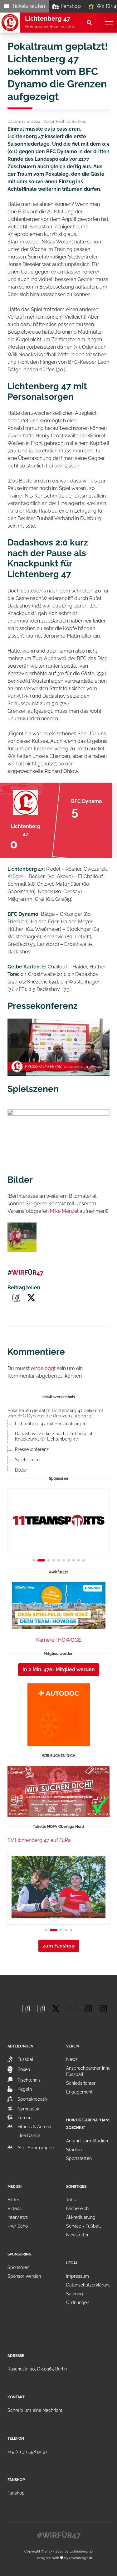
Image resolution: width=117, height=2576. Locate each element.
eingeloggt (43, 1368)
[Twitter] (56, 2009)
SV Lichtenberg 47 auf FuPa (39, 1840)
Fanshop (71, 6)
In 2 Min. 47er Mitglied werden (59, 1669)
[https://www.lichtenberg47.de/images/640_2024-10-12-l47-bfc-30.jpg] (22, 1237)
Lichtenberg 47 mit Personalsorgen (51, 1424)
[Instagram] (88, 2009)
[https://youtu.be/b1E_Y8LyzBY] (58, 1138)
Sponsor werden (24, 2276)
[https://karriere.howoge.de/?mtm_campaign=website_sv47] (58, 1605)
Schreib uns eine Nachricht (35, 2410)
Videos (15, 2208)
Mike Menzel (64, 1211)
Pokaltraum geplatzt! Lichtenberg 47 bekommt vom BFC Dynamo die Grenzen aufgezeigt (55, 1413)
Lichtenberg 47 (81, 2551)
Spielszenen (27, 1460)
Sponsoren (18, 2267)
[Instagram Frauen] (103, 2009)
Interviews (18, 2217)
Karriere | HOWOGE (59, 1640)
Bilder (21, 1470)
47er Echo (18, 2226)
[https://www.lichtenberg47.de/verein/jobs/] (58, 1791)
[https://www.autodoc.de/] (58, 1715)
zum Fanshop (59, 1946)
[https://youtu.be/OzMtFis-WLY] (58, 1047)
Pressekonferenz (32, 1449)
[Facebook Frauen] (41, 2009)
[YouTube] (72, 2009)
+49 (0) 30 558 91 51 (27, 2452)
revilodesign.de (81, 2558)
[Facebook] (26, 2009)
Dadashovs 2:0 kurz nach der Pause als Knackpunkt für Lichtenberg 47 (55, 1436)
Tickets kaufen (28, 6)
